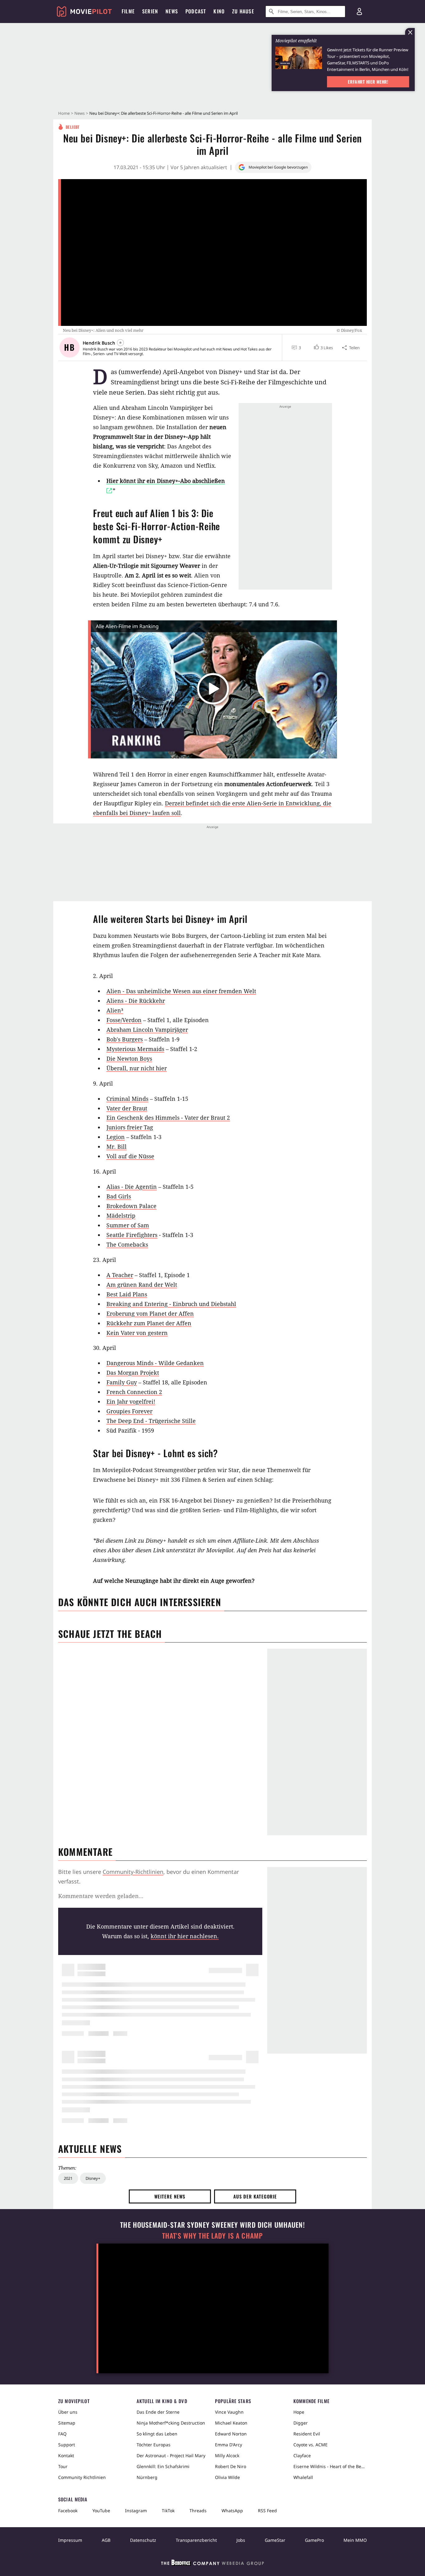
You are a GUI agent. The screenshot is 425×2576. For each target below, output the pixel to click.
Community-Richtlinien (133, 1872)
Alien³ (115, 1010)
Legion (116, 1137)
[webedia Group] (213, 2564)
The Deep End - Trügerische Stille (151, 1421)
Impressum (70, 2540)
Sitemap (67, 2423)
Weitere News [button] (170, 2196)
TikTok (168, 2511)
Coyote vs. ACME (311, 2445)
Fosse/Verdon (124, 1020)
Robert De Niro (231, 2466)
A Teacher (120, 1275)
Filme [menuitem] (128, 11)
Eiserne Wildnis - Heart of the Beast (330, 2466)
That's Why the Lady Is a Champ (213, 2236)
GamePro (314, 2540)
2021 (68, 2178)
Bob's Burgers (125, 1039)
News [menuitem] (172, 11)
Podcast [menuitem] (196, 11)
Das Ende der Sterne (158, 2412)
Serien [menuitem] (150, 11)
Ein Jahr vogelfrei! (131, 1402)
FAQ (62, 2434)
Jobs (241, 2540)
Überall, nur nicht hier (137, 1068)
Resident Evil (307, 2434)
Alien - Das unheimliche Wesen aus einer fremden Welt (181, 991)
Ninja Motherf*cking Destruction (171, 2423)
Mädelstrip (121, 1216)
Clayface (302, 2456)
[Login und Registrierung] (359, 12)
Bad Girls (119, 1196)
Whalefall (303, 2477)
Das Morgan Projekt (133, 1373)
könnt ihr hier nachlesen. (185, 1936)
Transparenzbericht (196, 2540)
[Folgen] (120, 343)
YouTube (101, 2511)
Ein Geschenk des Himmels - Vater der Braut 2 (168, 1118)
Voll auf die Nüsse (130, 1156)
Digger (301, 2423)
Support (67, 2445)
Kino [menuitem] (219, 11)
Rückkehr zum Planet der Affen (149, 1323)
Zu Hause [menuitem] (243, 11)
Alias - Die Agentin (132, 1187)
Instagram (136, 2511)
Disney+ (93, 2178)
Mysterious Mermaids (135, 1049)
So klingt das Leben (157, 2434)
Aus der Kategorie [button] (255, 2196)
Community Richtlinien (82, 2477)
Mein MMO (355, 2540)
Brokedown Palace (131, 1206)
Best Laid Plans (127, 1294)
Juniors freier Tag (130, 1127)
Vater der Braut (127, 1108)
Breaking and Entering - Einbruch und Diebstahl (171, 1304)
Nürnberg (147, 2477)
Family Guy (122, 1382)
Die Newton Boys (129, 1059)
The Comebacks (127, 1244)
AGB (106, 2540)
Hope (299, 2412)
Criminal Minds (127, 1099)
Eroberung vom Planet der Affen (150, 1313)
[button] (323, 348)
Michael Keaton (231, 2423)
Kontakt (66, 2456)
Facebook (68, 2511)
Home (64, 113)
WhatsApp (232, 2511)
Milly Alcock (227, 2456)
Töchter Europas (154, 2445)
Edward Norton (231, 2434)
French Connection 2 (134, 1392)
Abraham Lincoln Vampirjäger (147, 1030)
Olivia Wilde (227, 2477)
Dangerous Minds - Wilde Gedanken (155, 1363)
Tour (63, 2466)
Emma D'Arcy (229, 2445)
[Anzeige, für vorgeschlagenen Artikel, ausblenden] (410, 32)
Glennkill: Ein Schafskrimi (163, 2466)
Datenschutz (143, 2540)
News (79, 113)
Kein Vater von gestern (137, 1333)
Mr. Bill (117, 1147)
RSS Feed (267, 2511)
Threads (198, 2511)
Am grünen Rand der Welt (142, 1285)
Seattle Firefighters (132, 1235)
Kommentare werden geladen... (101, 1896)
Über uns (68, 2412)
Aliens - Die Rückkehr (136, 1001)
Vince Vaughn (229, 2412)
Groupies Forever (129, 1411)
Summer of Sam (128, 1225)
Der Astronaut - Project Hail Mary (171, 2456)
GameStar (275, 2540)
